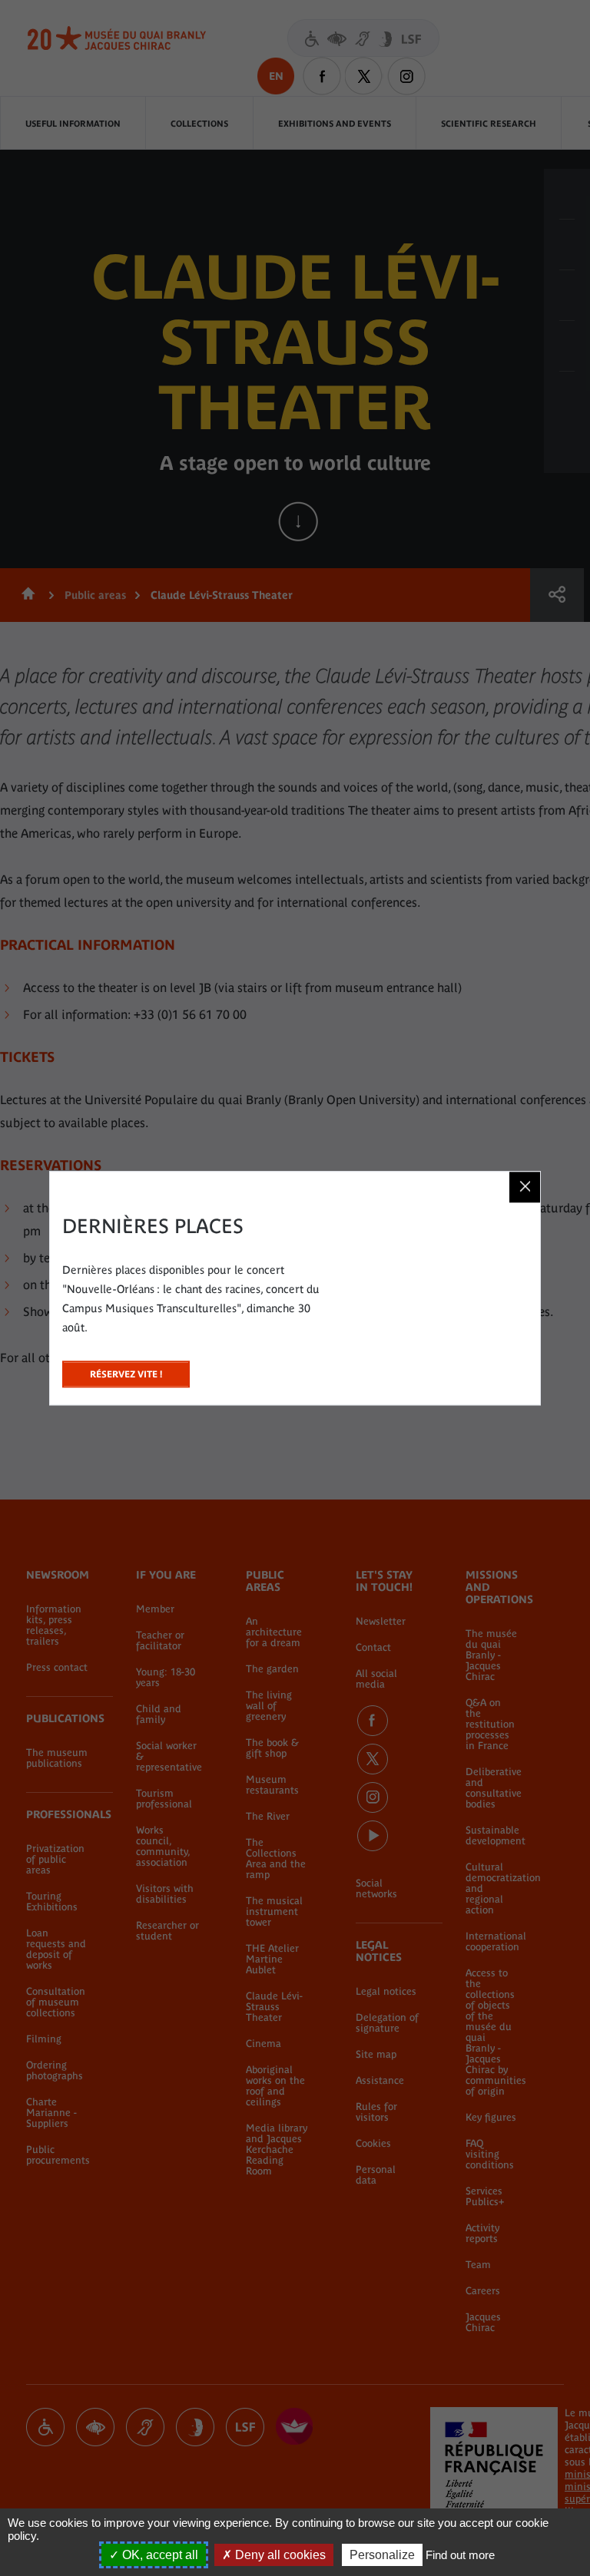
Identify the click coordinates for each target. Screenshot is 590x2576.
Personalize (382, 2555)
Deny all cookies (279, 2555)
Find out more (460, 2555)
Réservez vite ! (126, 1370)
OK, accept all (159, 2555)
